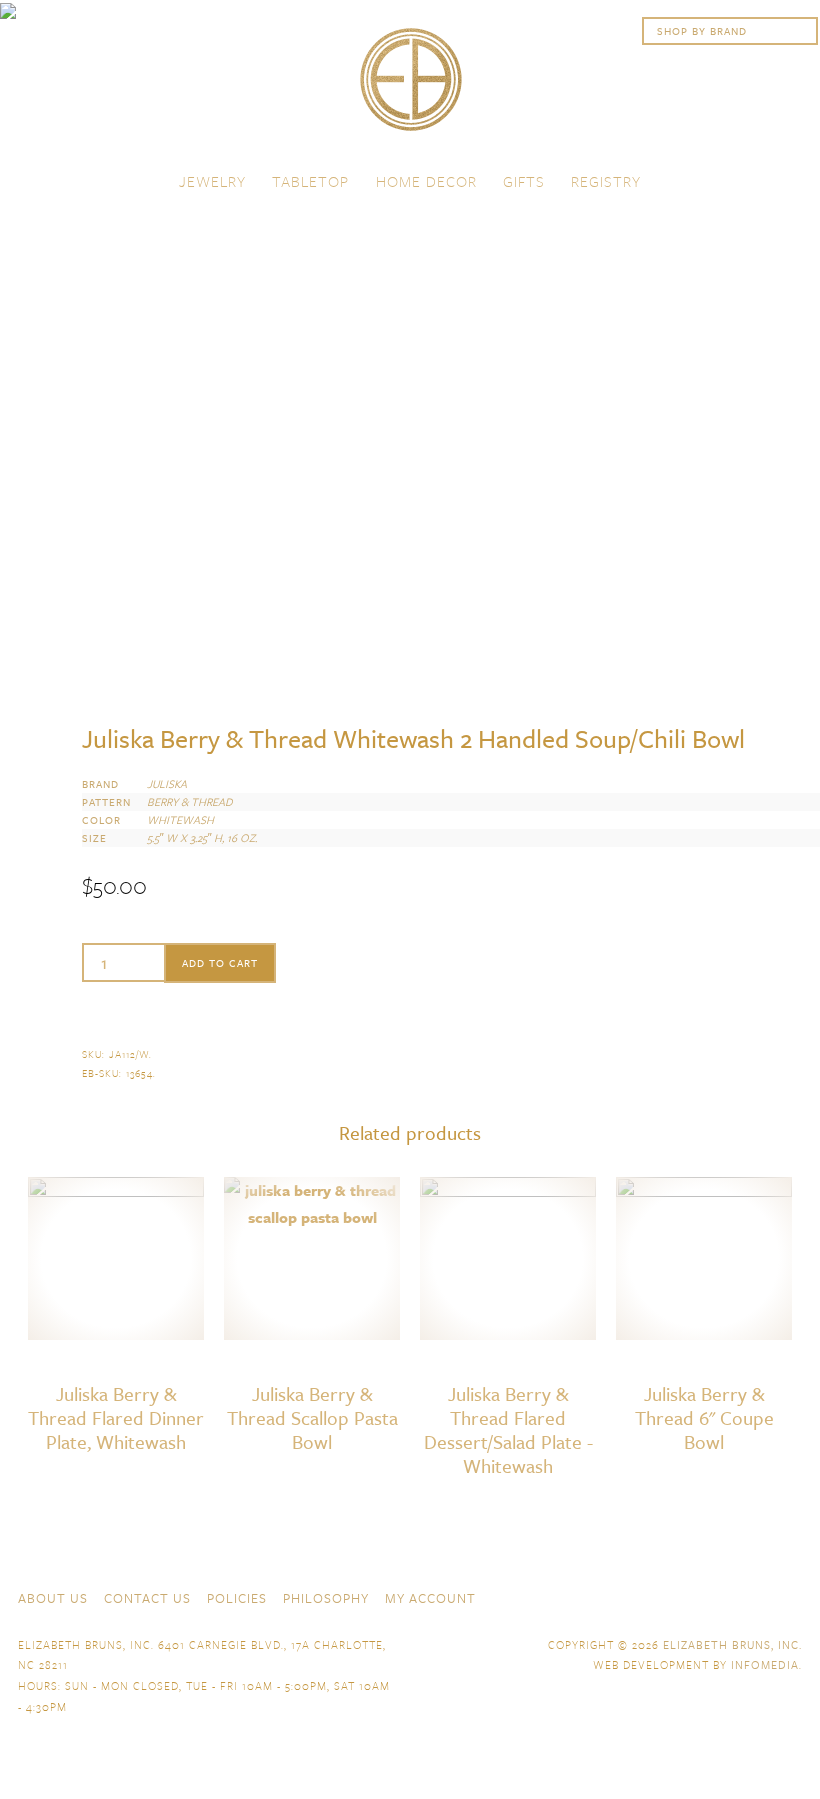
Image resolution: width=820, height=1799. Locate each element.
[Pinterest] (756, 1596)
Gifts (524, 181)
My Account (430, 1598)
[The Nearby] (648, 1596)
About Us (53, 1598)
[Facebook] (684, 1596)
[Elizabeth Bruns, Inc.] (410, 89)
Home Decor (426, 181)
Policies (237, 1598)
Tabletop (310, 181)
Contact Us (147, 1598)
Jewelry (212, 181)
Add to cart (220, 963)
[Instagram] (792, 1596)
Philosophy (326, 1598)
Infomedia (765, 1664)
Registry (606, 181)
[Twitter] (720, 1596)
